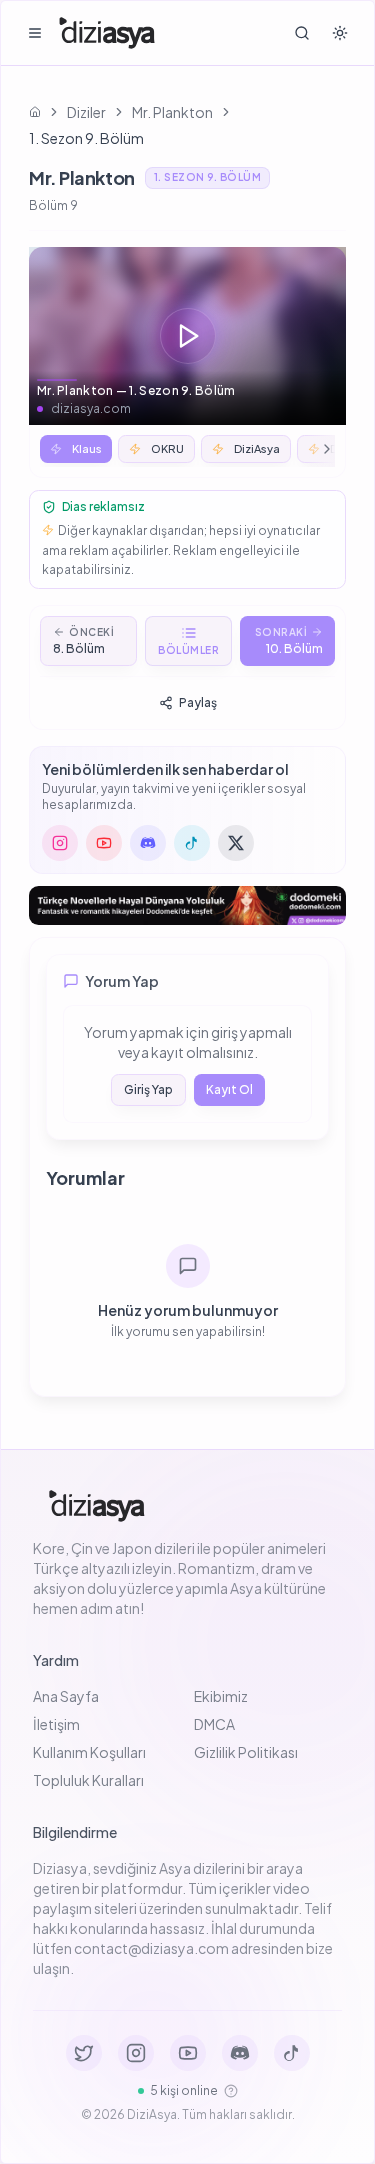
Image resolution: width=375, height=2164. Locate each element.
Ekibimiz (221, 1696)
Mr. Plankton (172, 112)
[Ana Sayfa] (107, 33)
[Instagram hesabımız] (60, 843)
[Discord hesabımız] (148, 843)
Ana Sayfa (66, 1696)
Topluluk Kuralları (88, 1780)
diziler (86, 112)
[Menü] (35, 33)
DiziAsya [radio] (257, 448)
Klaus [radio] (87, 448)
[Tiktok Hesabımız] (292, 2053)
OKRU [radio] (167, 448)
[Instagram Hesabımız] (136, 2053)
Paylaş (198, 702)
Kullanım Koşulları (89, 1752)
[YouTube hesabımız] (104, 843)
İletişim (56, 1724)
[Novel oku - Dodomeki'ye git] (187, 905)
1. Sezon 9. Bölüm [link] (86, 138)
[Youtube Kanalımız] (188, 2053)
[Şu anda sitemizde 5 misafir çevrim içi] (231, 2091)
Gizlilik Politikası (246, 1752)
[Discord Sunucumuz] (240, 2053)
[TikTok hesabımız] (192, 843)
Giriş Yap (148, 1089)
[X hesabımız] (236, 843)
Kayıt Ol (229, 1089)
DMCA (214, 1724)
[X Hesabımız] (84, 2053)
